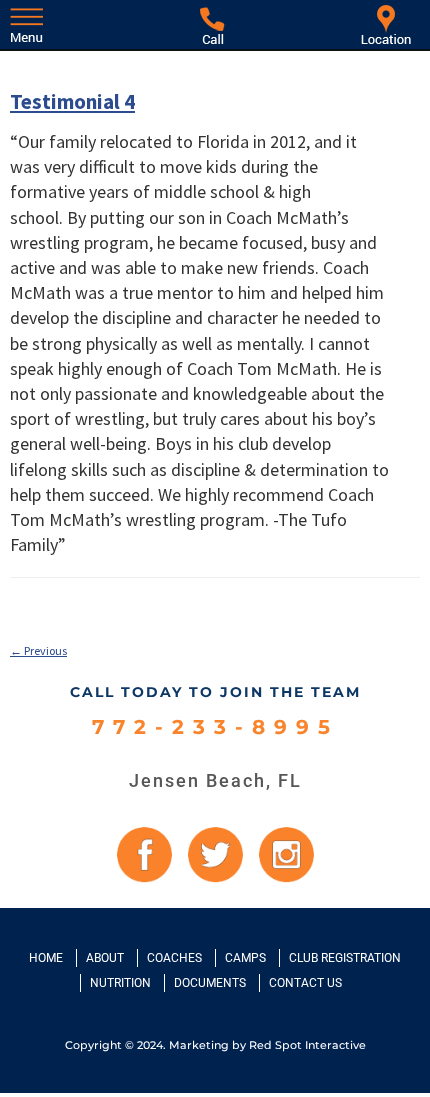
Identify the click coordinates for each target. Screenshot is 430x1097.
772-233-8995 (215, 727)
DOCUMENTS (210, 983)
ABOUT (105, 958)
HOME (46, 958)
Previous (38, 650)
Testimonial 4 (72, 101)
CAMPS (245, 958)
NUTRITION (120, 983)
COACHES (174, 958)
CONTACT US (305, 983)
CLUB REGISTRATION (345, 958)
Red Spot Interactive (307, 1045)
